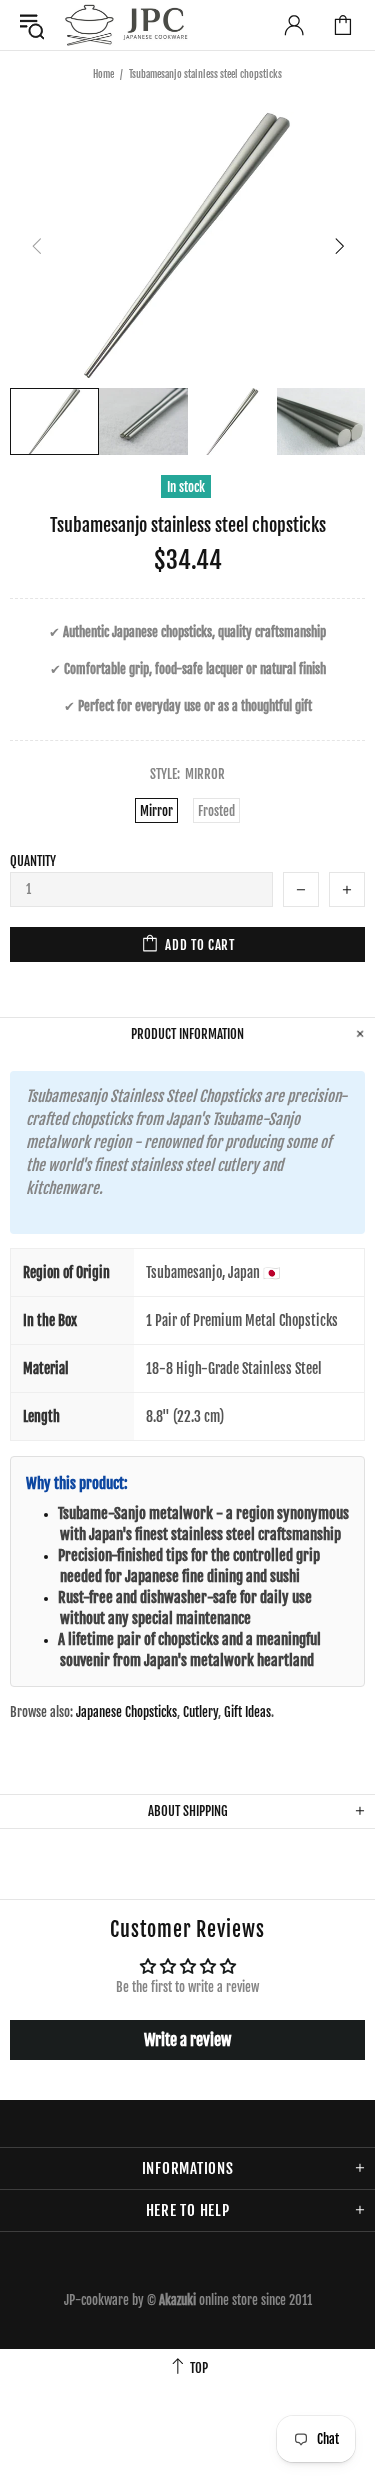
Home (103, 74)
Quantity (33, 861)
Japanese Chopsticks (126, 1712)
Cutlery (200, 1712)
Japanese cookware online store (126, 24)
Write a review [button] (187, 2040)
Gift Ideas (247, 1712)
